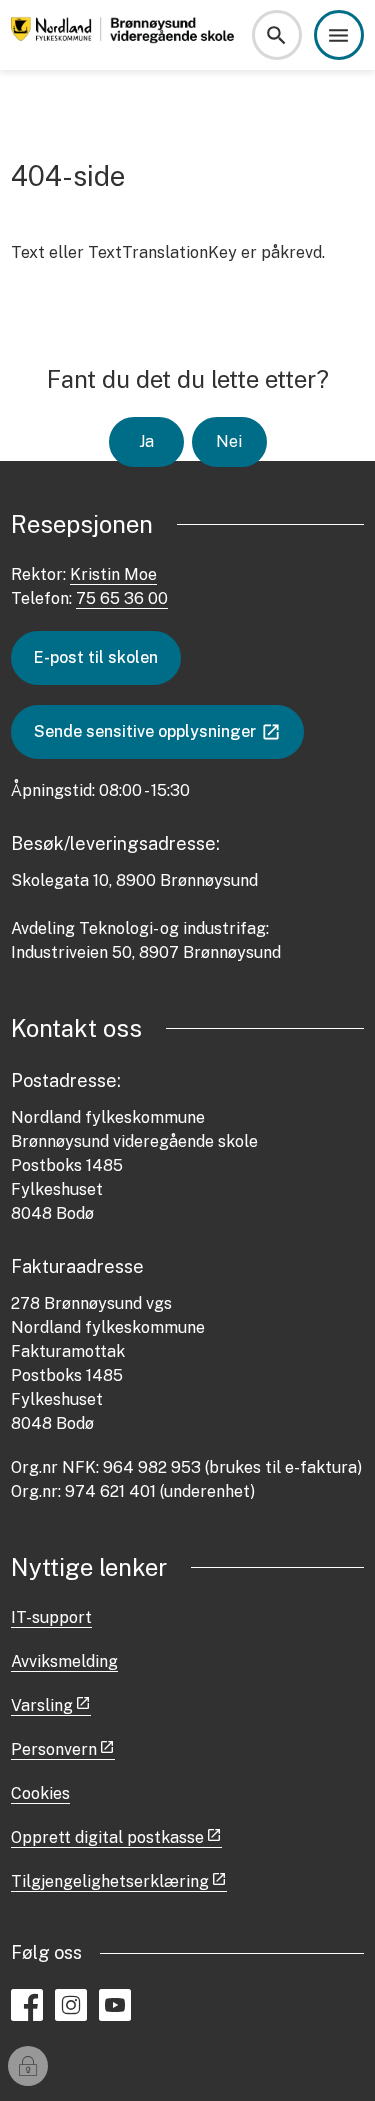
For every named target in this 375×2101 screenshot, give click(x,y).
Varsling (42, 1705)
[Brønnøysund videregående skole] (125, 35)
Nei (229, 441)
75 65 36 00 (122, 598)
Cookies (40, 1793)
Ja (146, 441)
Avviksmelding (64, 1661)
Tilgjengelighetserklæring (110, 1881)
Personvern (54, 1749)
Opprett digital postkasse (107, 1837)
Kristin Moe (113, 574)
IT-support (51, 1617)
